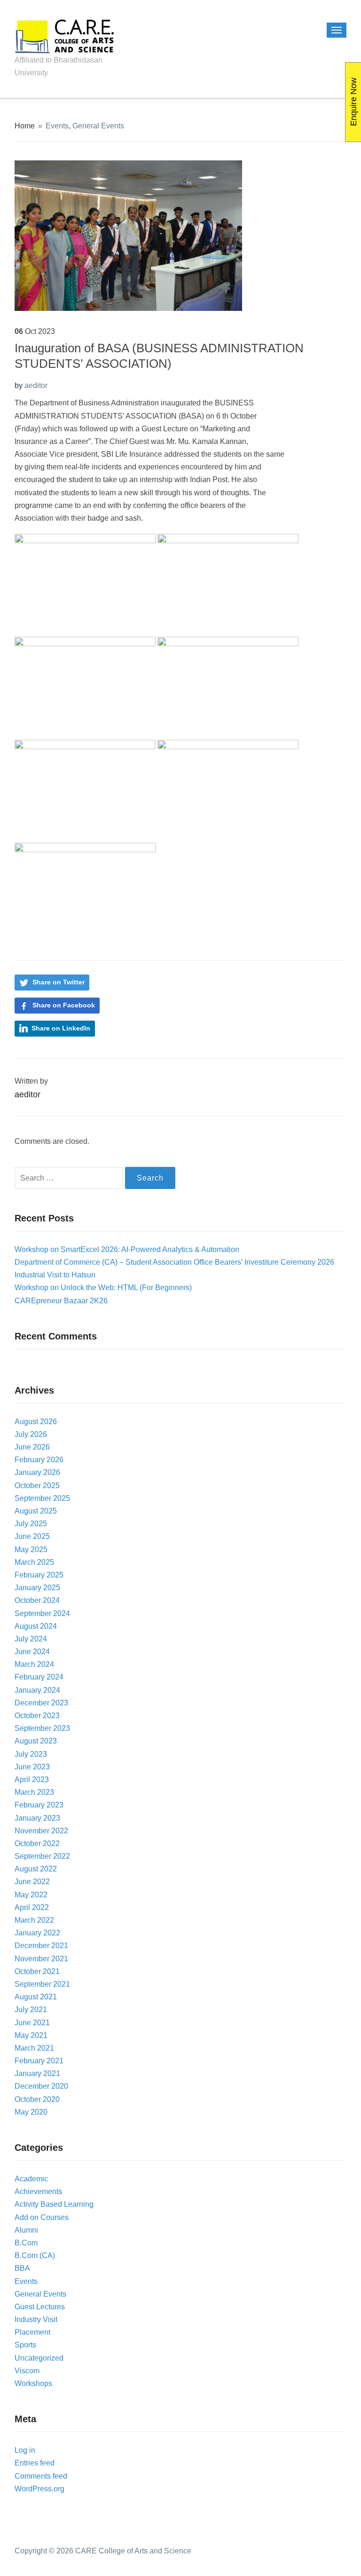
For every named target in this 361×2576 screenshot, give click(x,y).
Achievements (38, 2192)
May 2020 (31, 2112)
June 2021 (32, 2023)
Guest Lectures (40, 2307)
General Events (98, 126)
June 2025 (32, 1536)
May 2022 (31, 1895)
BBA (22, 2268)
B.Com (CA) (35, 2255)
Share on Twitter (59, 982)
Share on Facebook (64, 1005)
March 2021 (34, 2048)
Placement (32, 2332)
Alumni (26, 2230)
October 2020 (37, 2099)
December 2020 (41, 2086)
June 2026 (32, 1447)
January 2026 (37, 1472)
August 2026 (36, 1422)
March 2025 (34, 1562)
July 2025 (31, 1524)
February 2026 (39, 1460)
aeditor (36, 385)
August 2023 (36, 1741)
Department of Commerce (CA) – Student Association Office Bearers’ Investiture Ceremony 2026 (174, 1262)
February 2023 (39, 1805)
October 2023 (37, 1716)
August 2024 (36, 1626)
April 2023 (32, 1779)
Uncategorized (39, 2358)
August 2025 (36, 1511)
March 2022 (34, 1920)
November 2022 (41, 1831)
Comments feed (41, 2476)
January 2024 (37, 1690)
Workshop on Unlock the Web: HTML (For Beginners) (103, 1288)
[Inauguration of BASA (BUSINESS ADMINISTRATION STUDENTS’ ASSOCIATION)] (128, 235)
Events (57, 126)
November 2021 (41, 1959)
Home (25, 126)
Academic (31, 2179)
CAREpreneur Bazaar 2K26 (61, 1301)
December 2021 (41, 1946)
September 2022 (42, 1856)
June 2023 (32, 1767)
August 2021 (36, 1997)
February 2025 (39, 1575)
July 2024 (31, 1639)
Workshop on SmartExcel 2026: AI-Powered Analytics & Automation (127, 1249)
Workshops (33, 2383)
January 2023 (37, 1818)
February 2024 (39, 1677)
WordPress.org (39, 2489)
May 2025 (31, 1550)
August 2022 (36, 1869)
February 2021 (39, 2061)
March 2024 (34, 1664)
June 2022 (32, 1882)
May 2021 (31, 2035)
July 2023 (31, 1754)
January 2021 (37, 2073)
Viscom (27, 2371)
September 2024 (42, 1613)
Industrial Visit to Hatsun (55, 1275)
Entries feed (35, 2463)
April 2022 (32, 1907)
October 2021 (37, 1971)
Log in (25, 2450)
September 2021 (42, 1984)
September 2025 (42, 1498)
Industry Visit (36, 2319)
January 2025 (37, 1588)
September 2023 (42, 1728)
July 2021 (31, 2009)
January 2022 (37, 1933)
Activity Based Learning (54, 2204)
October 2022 (37, 1843)
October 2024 (37, 1600)
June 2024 (32, 1652)
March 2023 (34, 1792)
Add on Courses (42, 2217)
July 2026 (31, 1434)
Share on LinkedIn (61, 1028)
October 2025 (37, 1486)
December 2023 (41, 1703)
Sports (25, 2345)
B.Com (26, 2243)
